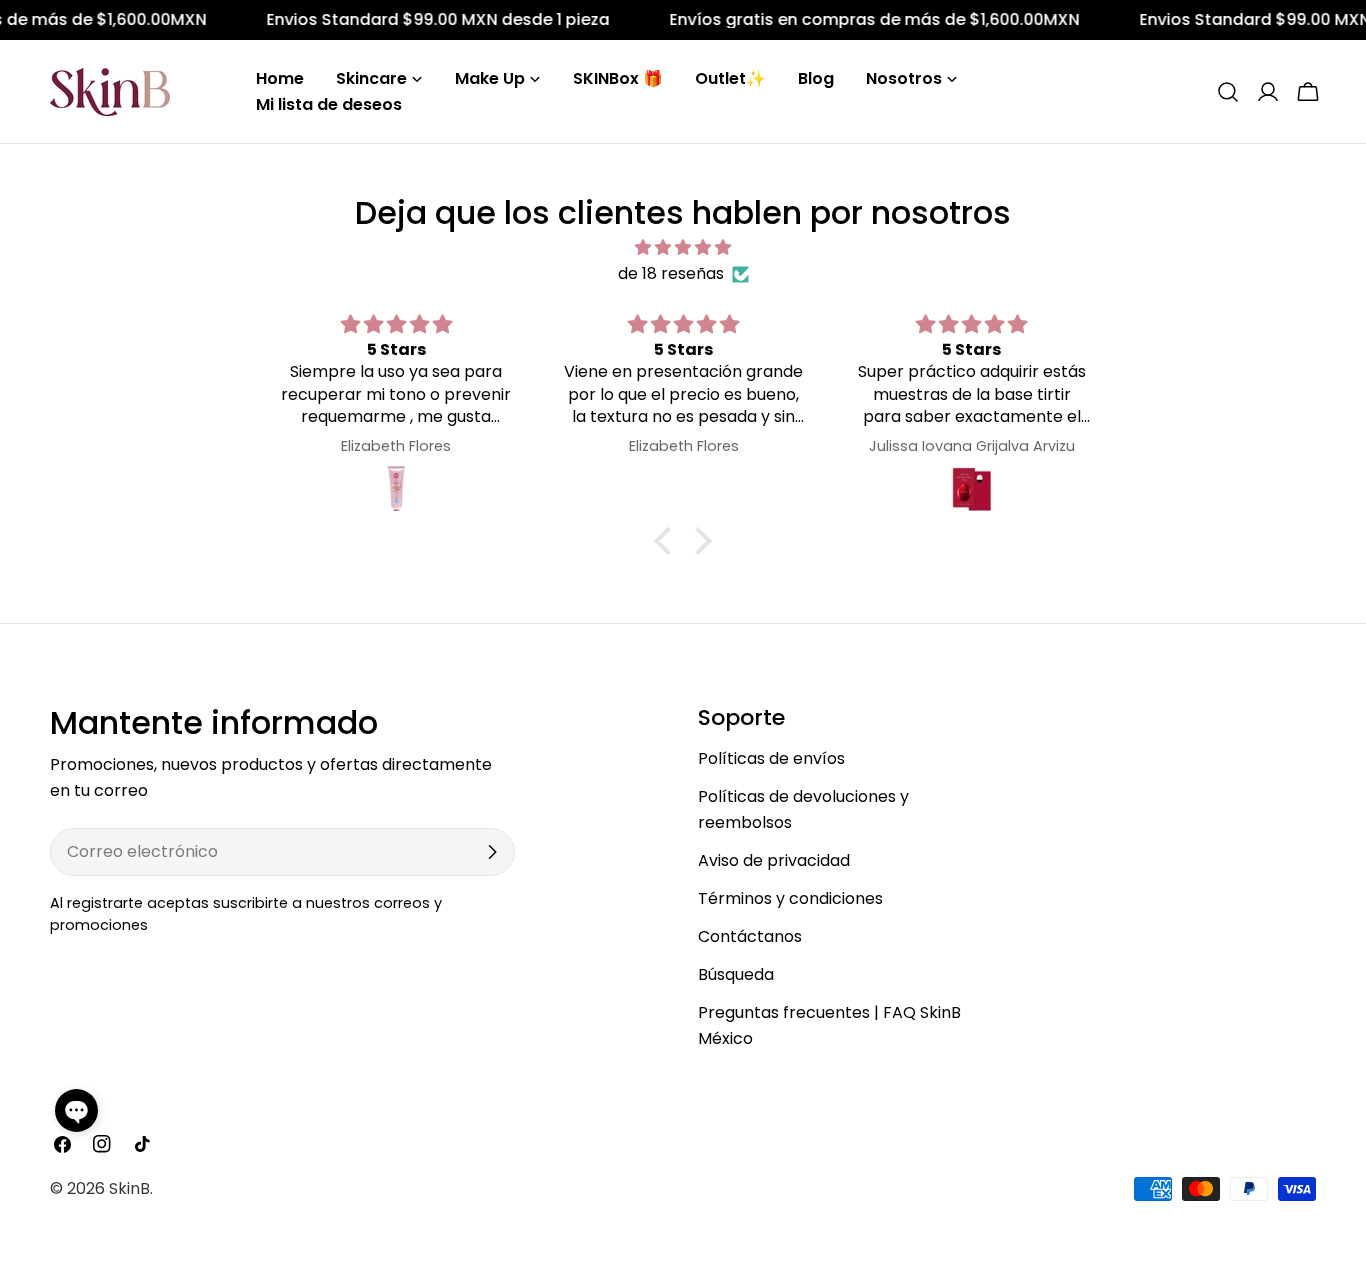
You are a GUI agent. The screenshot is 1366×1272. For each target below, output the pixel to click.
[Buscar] (1228, 92)
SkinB (129, 1188)
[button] (76, 1110)
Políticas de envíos (771, 758)
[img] (683, 247)
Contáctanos (750, 936)
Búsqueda (736, 974)
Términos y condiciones (790, 898)
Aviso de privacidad (774, 860)
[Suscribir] (492, 852)
